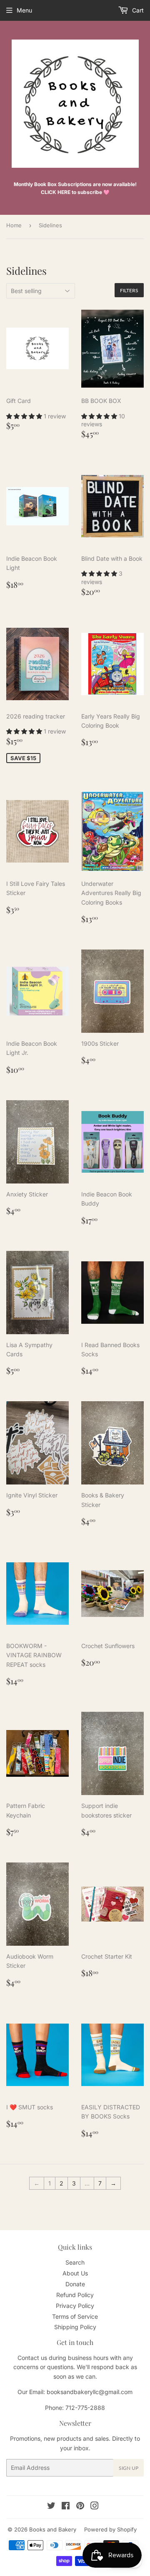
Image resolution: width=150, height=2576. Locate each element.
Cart (137, 10)
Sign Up (129, 2468)
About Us (75, 2273)
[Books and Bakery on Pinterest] (80, 2507)
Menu (24, 10)
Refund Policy (75, 2295)
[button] (25, 416)
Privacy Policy (75, 2306)
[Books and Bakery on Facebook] (66, 2507)
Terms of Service (75, 2316)
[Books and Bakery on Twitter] (51, 2507)
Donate (75, 2284)
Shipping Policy (75, 2327)
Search (75, 2262)
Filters (129, 290)
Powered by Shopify (110, 2529)
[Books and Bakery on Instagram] (95, 2507)
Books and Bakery (53, 2529)
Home (14, 225)
